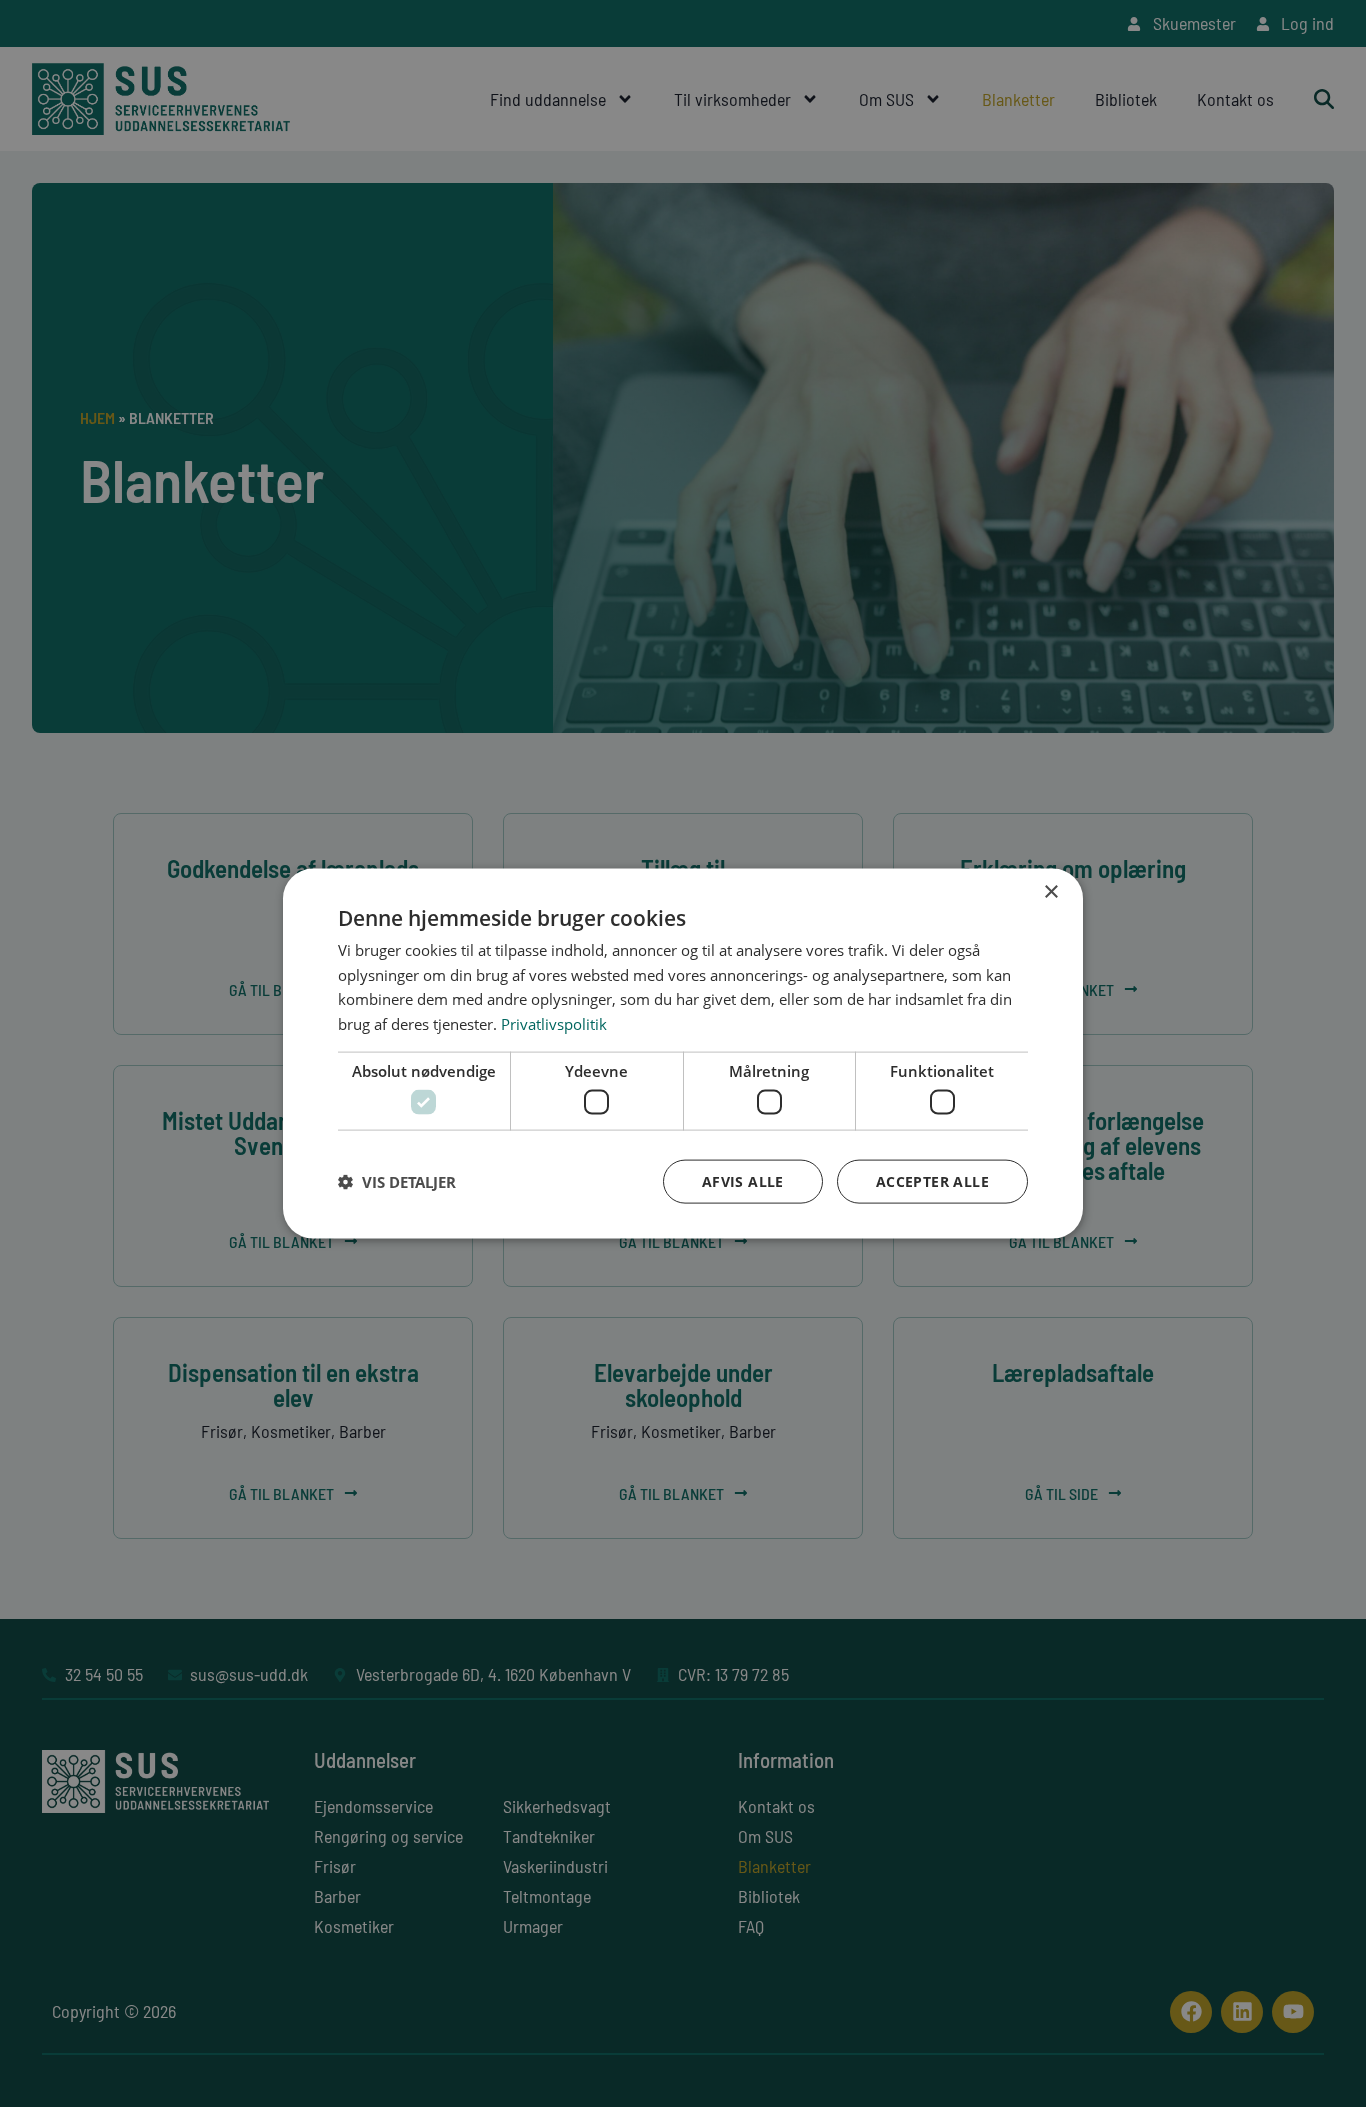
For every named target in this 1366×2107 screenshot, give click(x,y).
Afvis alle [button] (743, 1181)
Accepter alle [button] (932, 1181)
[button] (397, 1182)
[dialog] (683, 1053)
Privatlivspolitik (554, 1024)
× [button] (1050, 891)
